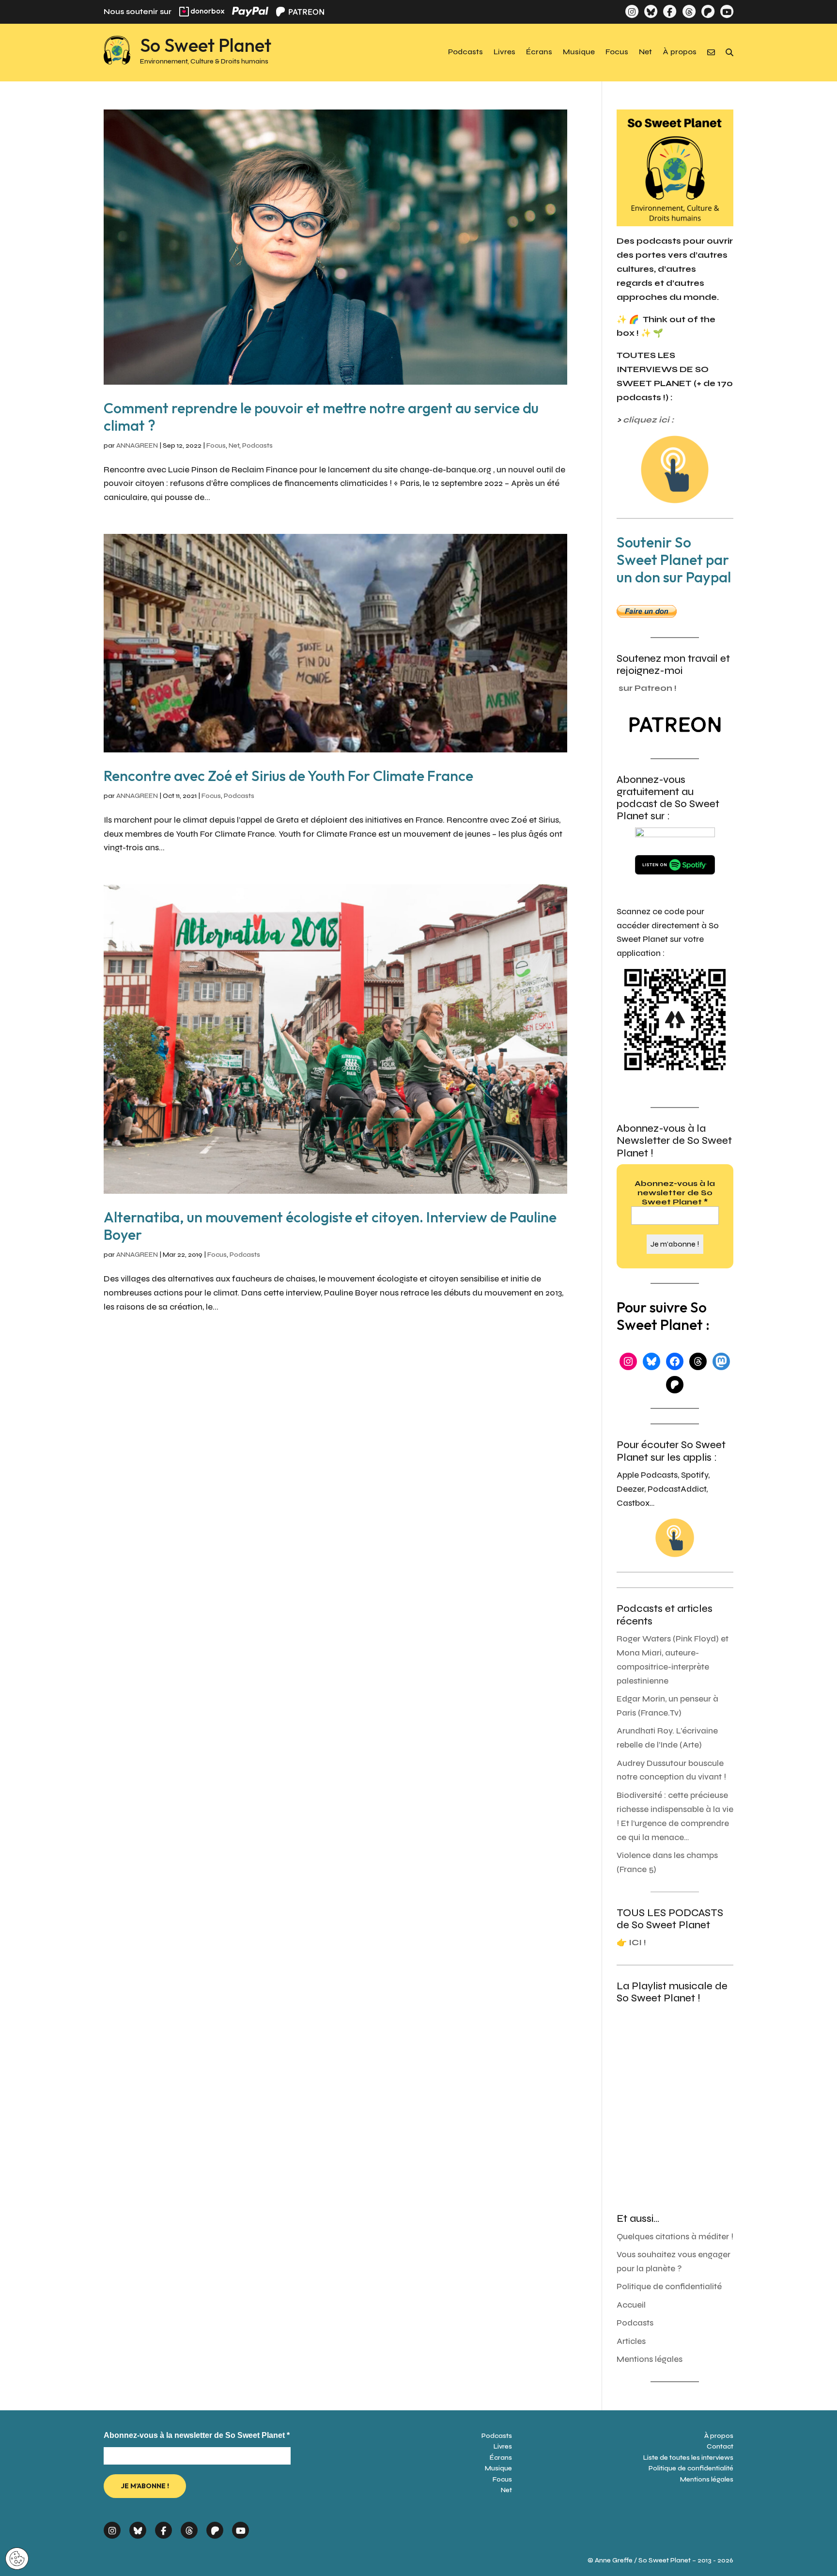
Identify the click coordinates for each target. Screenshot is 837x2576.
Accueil (631, 2305)
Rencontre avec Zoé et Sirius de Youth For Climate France (288, 776)
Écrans (539, 52)
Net (645, 52)
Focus (617, 52)
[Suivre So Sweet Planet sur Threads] (689, 11)
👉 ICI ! (631, 1943)
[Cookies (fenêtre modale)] (17, 2559)
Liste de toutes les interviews (688, 2458)
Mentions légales (650, 2359)
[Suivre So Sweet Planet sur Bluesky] (651, 11)
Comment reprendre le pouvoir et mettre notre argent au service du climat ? (321, 417)
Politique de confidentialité (669, 2287)
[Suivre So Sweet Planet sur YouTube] (727, 11)
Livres (504, 52)
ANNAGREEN (137, 445)
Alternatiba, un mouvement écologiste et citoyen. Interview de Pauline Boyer (330, 1226)
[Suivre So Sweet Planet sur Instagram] (632, 11)
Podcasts (465, 52)
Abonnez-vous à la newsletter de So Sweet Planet (675, 1193)
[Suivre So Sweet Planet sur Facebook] (670, 11)
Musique (579, 52)
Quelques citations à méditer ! (675, 2237)
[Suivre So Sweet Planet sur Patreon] (708, 11)
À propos (680, 52)
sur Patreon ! (648, 688)
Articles (631, 2341)
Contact (720, 2446)
